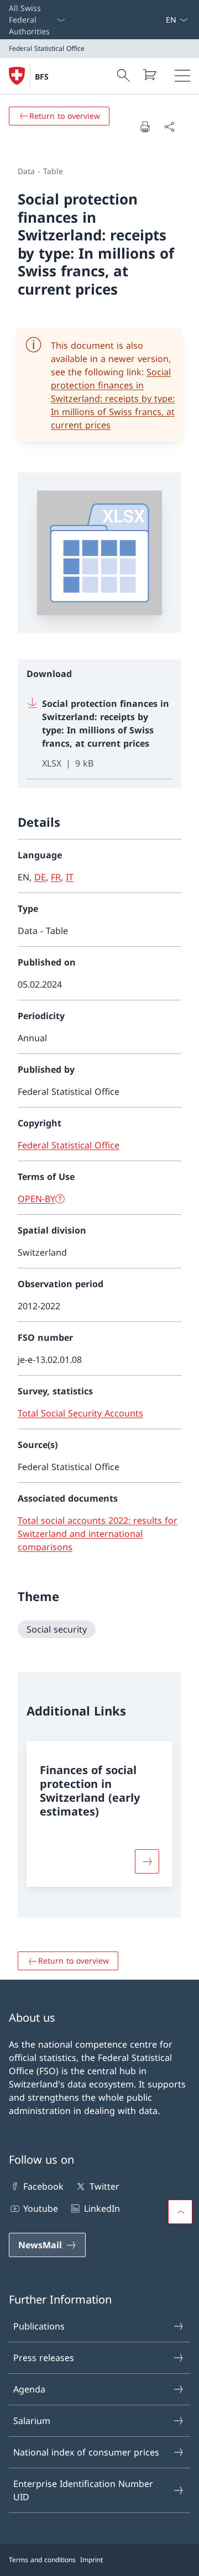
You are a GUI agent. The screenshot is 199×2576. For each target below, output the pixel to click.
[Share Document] (169, 127)
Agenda (29, 2389)
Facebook (43, 2186)
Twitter (104, 2186)
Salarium (32, 2421)
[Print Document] (145, 127)
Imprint (91, 2560)
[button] (180, 2212)
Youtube (41, 2208)
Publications (39, 2326)
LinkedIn (102, 2208)
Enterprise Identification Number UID (83, 2490)
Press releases (44, 2358)
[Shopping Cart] (149, 75)
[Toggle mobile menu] (182, 76)
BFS (42, 77)
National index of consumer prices (86, 2452)
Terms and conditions (42, 2560)
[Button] (147, 1861)
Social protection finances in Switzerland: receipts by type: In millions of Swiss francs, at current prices (113, 398)
